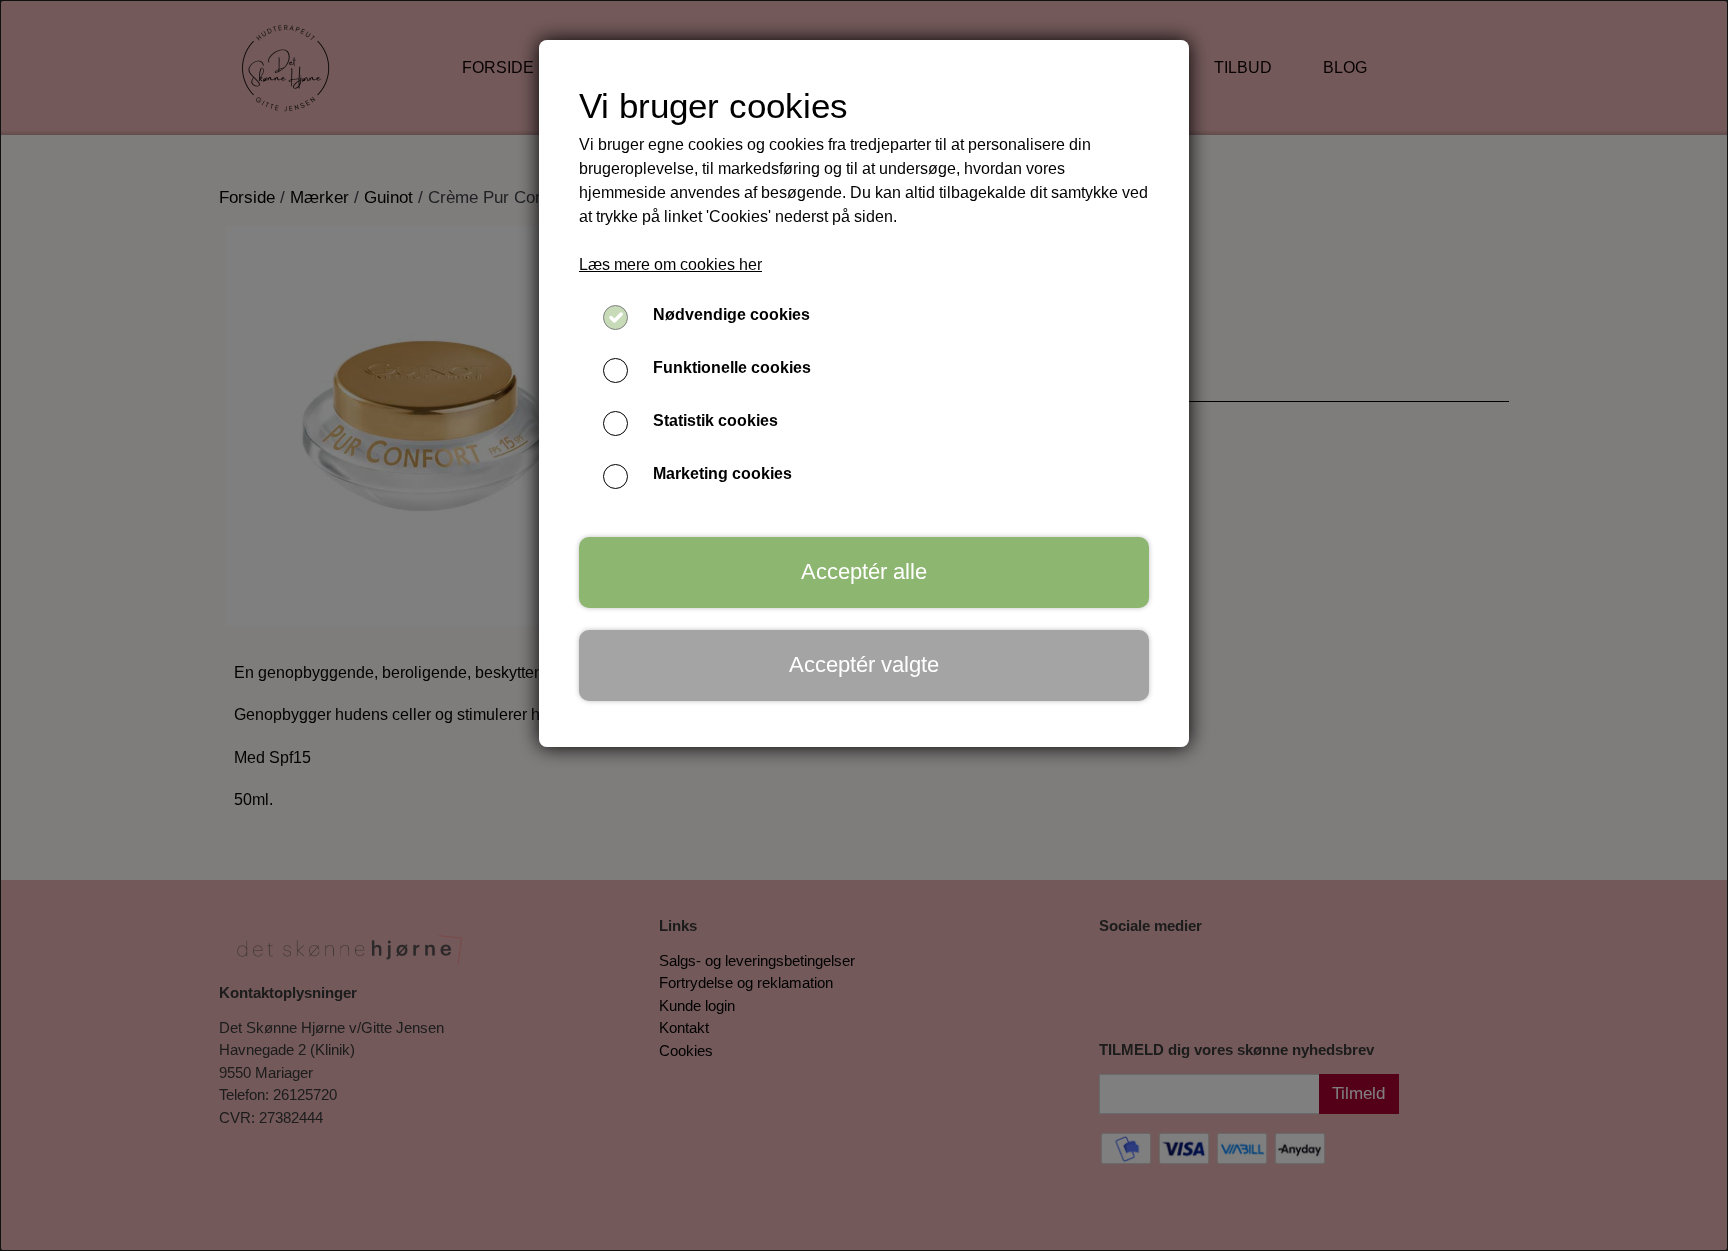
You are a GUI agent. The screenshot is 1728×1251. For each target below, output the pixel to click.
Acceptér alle (864, 571)
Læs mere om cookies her (670, 264)
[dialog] (864, 625)
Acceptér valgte (864, 664)
